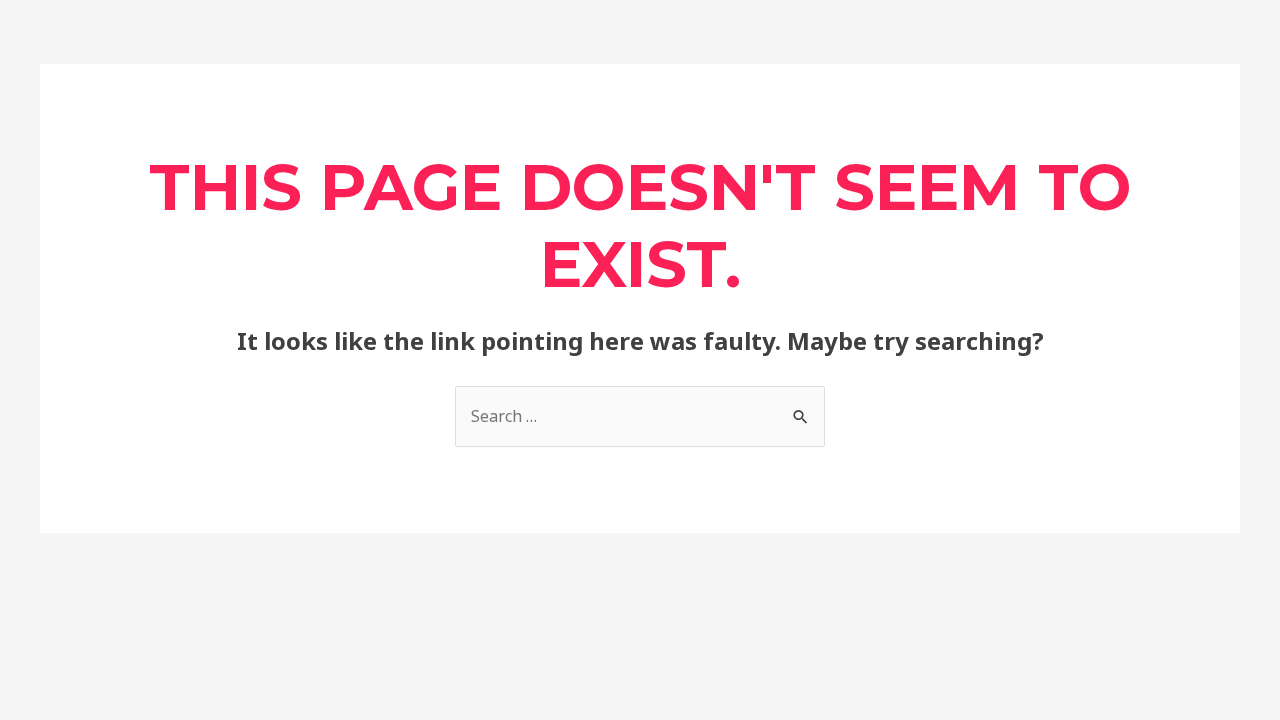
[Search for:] (640, 416)
